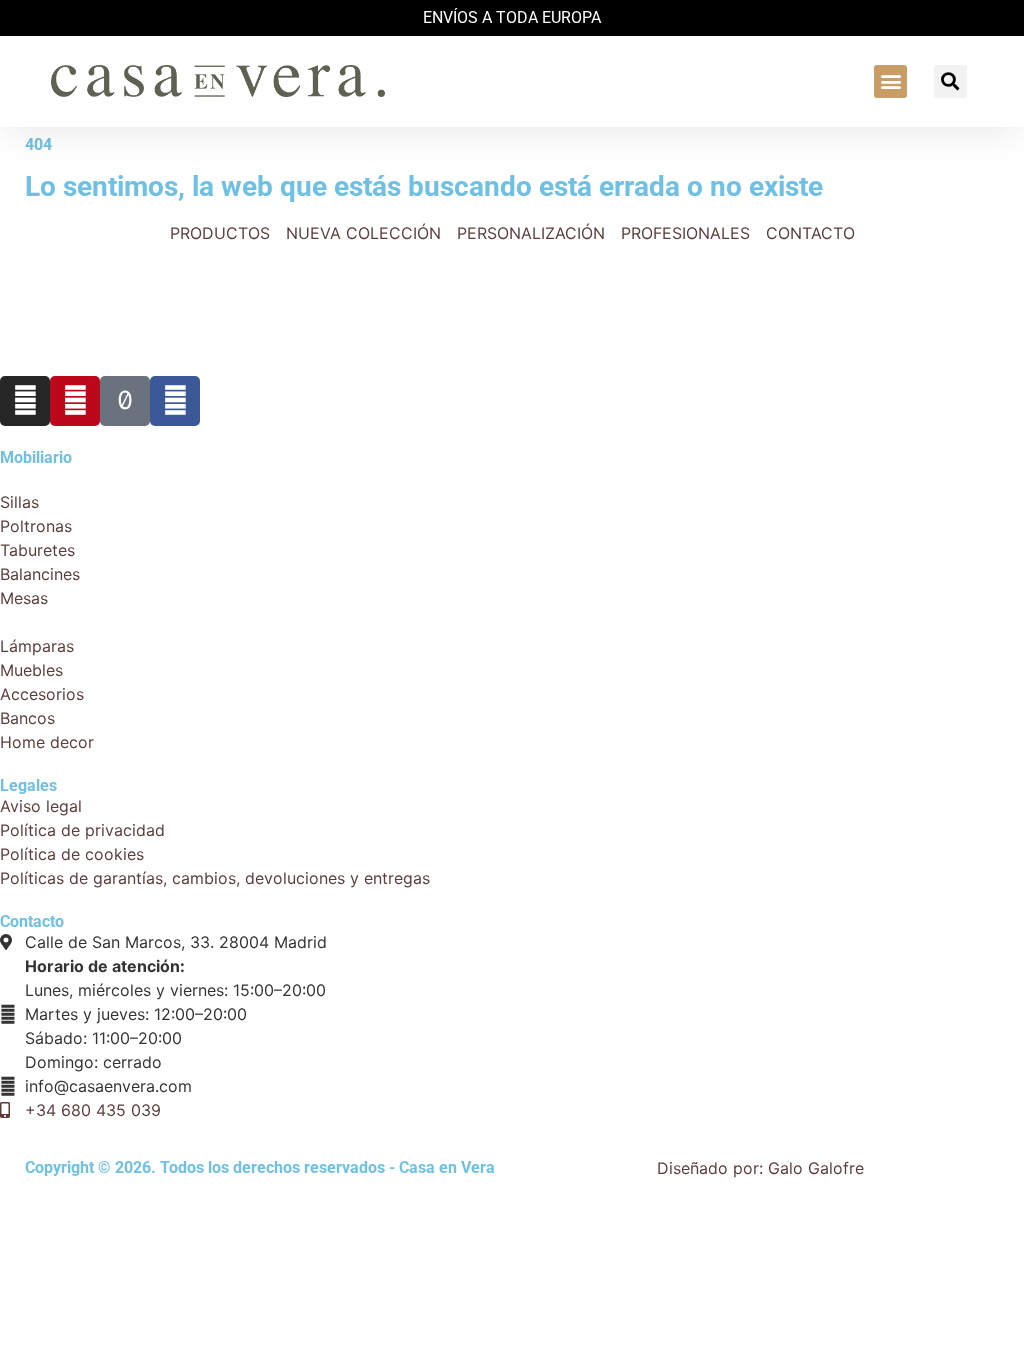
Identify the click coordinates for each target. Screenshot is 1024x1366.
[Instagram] (25, 401)
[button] (890, 81)
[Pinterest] (75, 401)
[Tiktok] (125, 401)
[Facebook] (175, 401)
